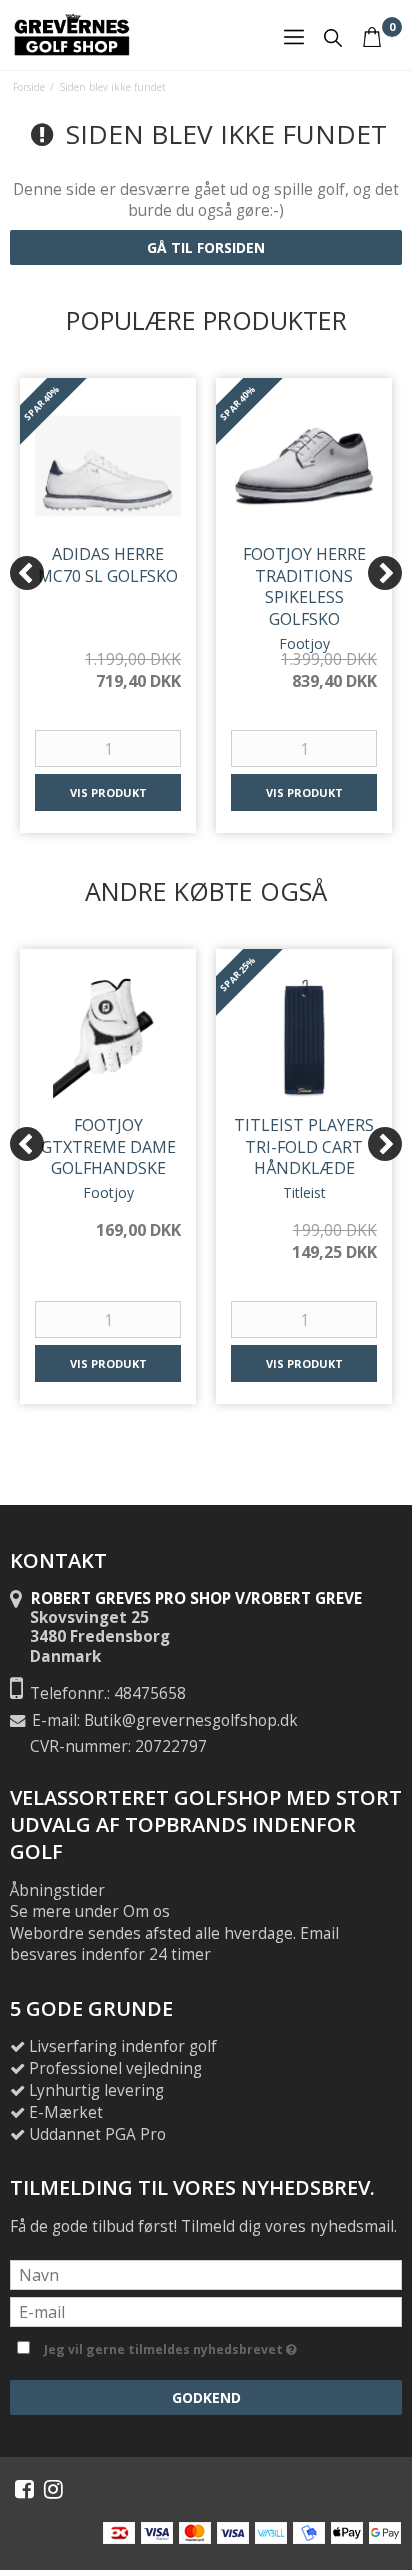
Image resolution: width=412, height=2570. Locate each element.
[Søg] (333, 45)
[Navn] (206, 2273)
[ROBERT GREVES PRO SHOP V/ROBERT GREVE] (72, 35)
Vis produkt (108, 792)
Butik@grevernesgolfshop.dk (191, 1720)
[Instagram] (53, 2489)
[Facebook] (24, 2489)
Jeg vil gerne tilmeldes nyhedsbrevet (219, 2346)
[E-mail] (206, 2310)
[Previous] (27, 573)
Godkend (206, 2397)
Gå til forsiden (206, 247)
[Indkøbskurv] (372, 37)
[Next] (385, 573)
